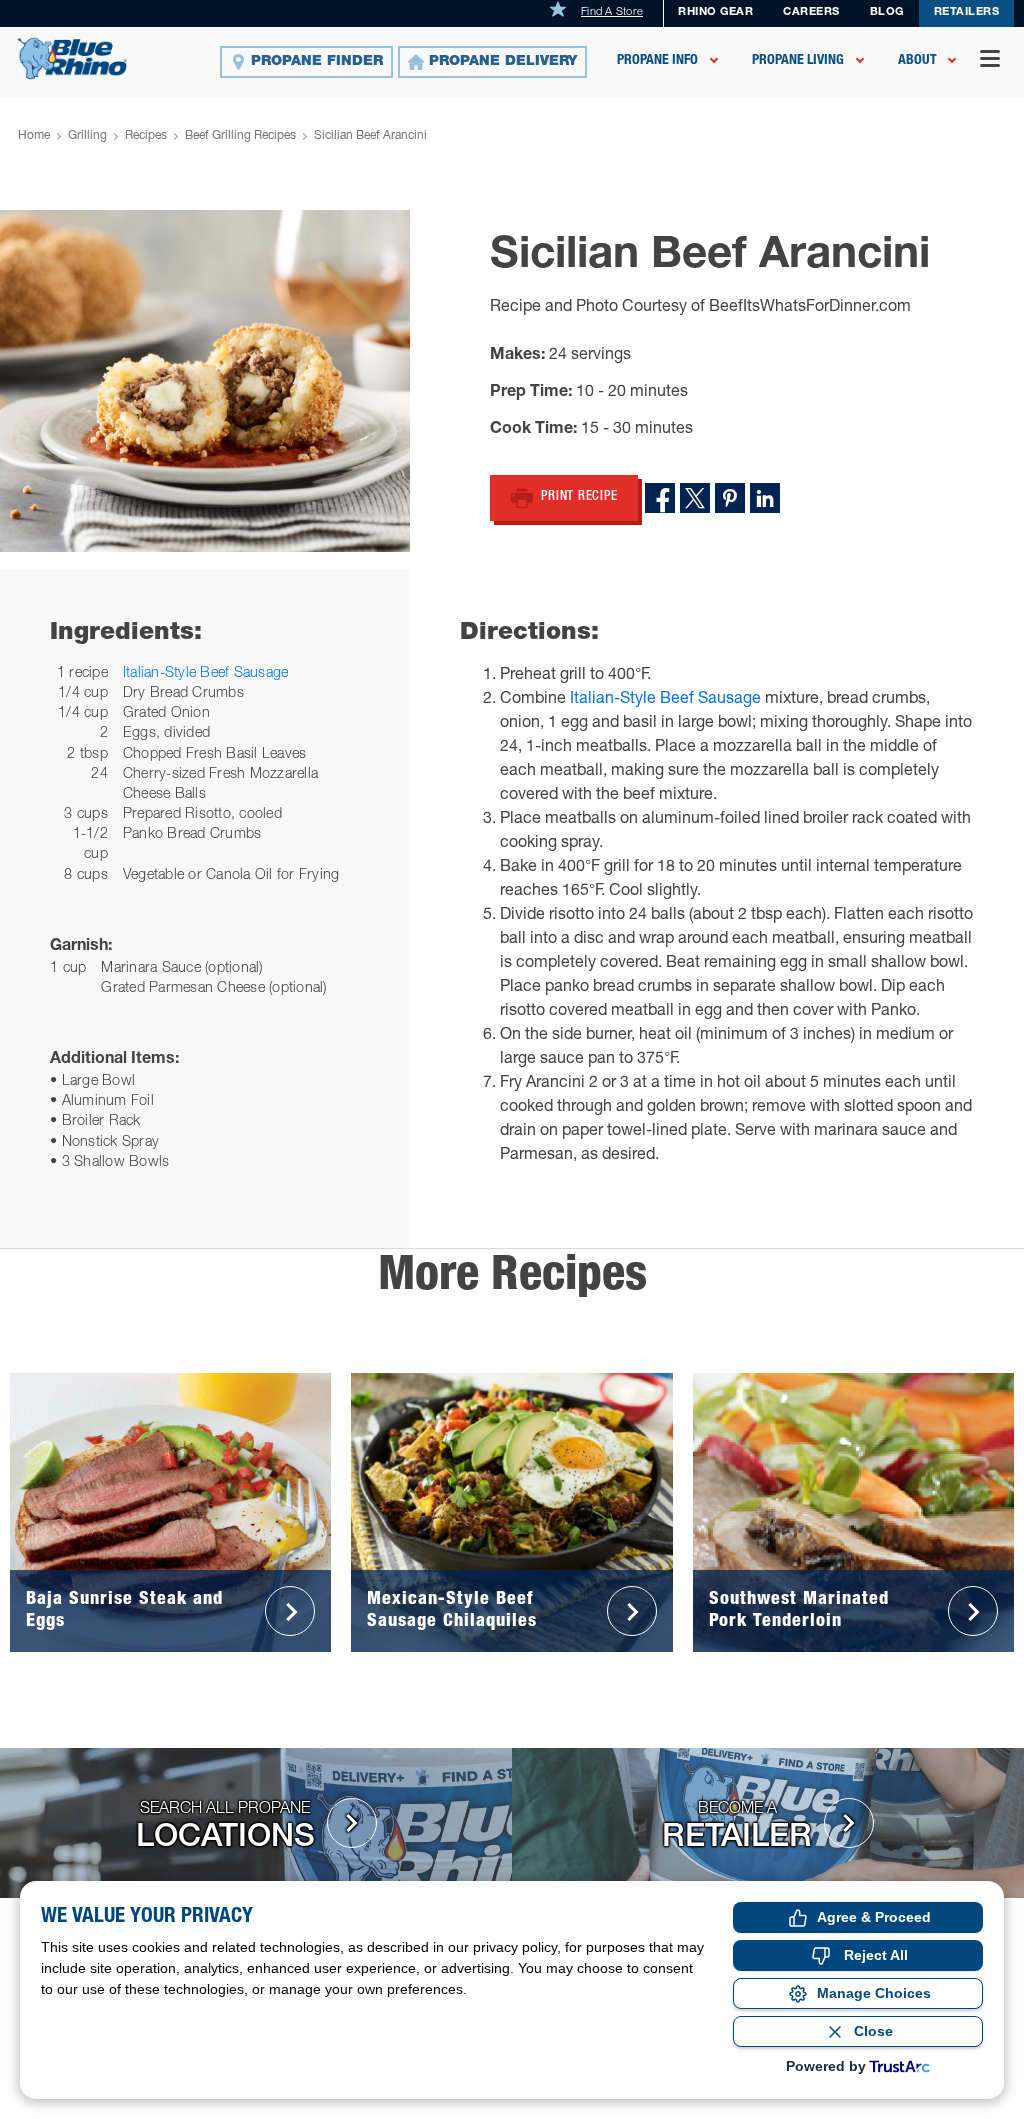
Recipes (146, 136)
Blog (887, 12)
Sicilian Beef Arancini (370, 136)
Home (34, 136)
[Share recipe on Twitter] (695, 498)
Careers (811, 12)
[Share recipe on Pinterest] (730, 498)
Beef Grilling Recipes (240, 136)
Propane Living (798, 61)
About (917, 61)
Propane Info (657, 61)
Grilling (87, 136)
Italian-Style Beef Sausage (206, 674)
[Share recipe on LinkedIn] (765, 498)
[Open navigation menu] (990, 61)
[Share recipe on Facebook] (660, 498)
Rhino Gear (715, 12)
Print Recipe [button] (579, 497)
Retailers (967, 12)
